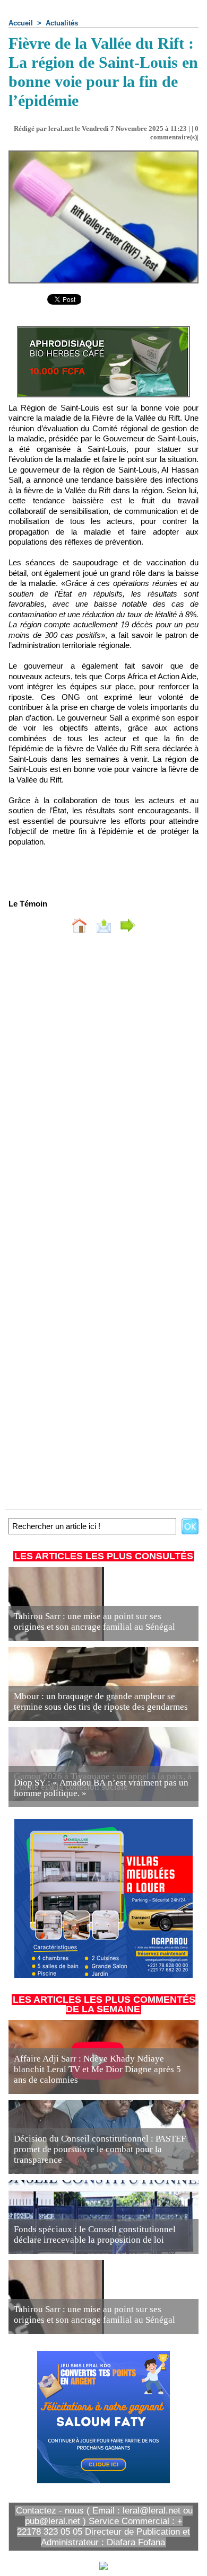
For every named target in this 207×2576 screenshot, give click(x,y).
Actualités (62, 23)
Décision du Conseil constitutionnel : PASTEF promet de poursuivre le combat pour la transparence (100, 2149)
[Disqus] (103, 1083)
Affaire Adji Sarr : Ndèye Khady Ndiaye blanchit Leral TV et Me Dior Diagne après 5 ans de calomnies (97, 2069)
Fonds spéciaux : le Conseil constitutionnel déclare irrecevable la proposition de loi (95, 2235)
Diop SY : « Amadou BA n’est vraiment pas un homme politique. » (101, 1788)
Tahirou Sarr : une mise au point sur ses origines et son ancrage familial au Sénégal (94, 1622)
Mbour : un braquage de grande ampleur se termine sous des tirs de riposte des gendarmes (101, 1702)
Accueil (21, 23)
